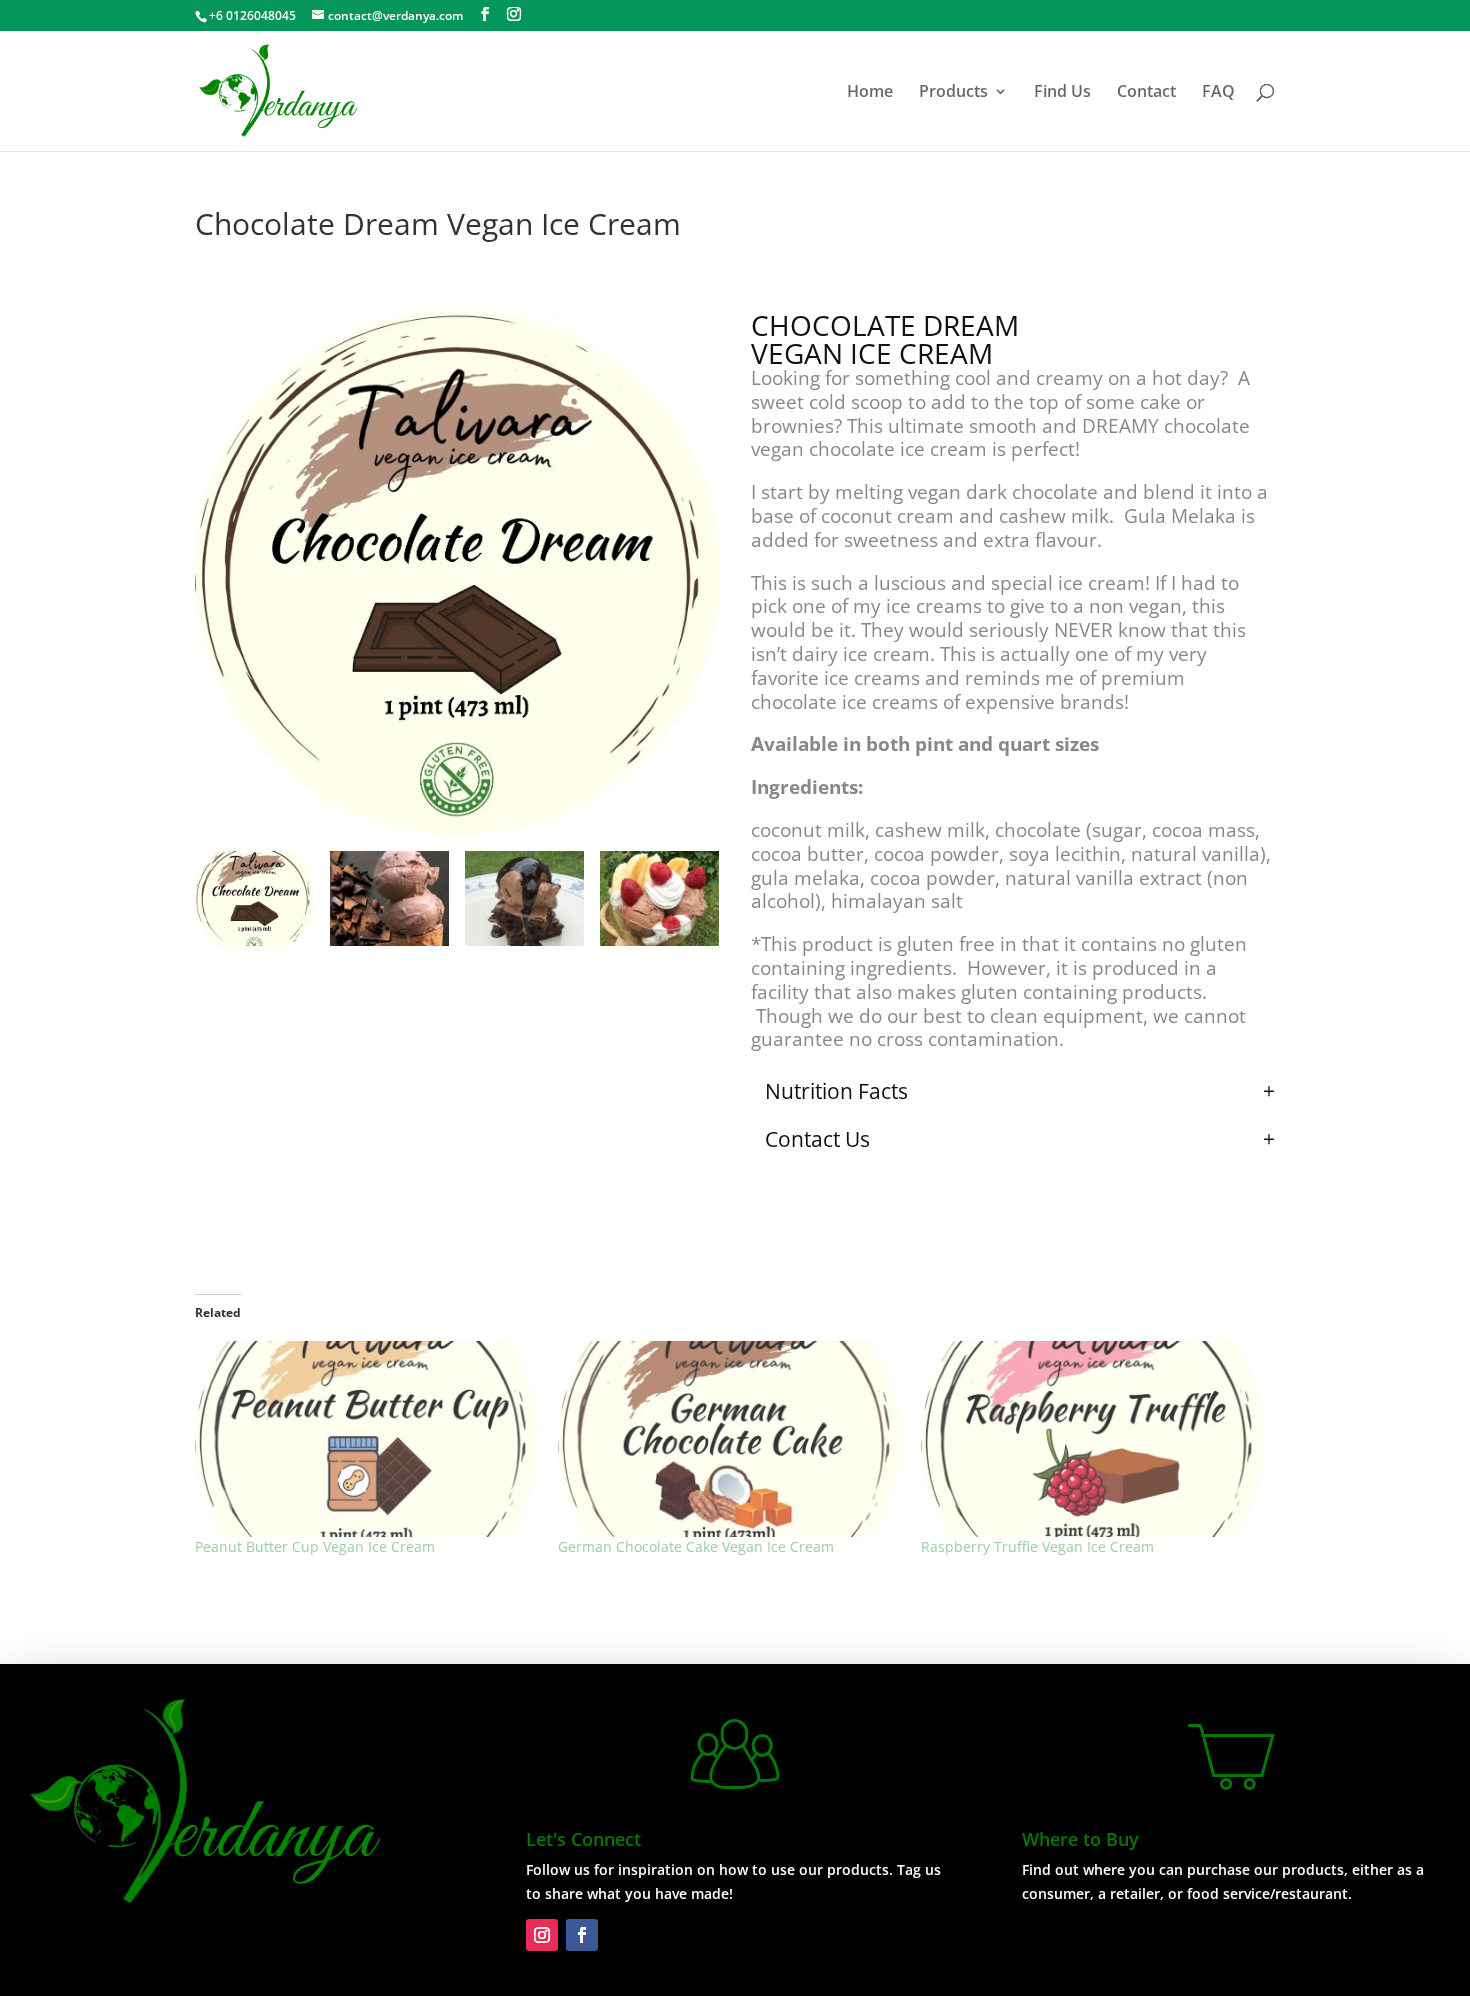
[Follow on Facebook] (582, 1935)
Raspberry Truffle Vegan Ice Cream (1037, 1546)
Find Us (1062, 93)
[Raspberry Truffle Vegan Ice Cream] (1092, 1439)
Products (953, 93)
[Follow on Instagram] (542, 1935)
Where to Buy (1080, 1839)
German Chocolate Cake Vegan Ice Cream (696, 1546)
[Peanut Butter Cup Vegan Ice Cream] (366, 1439)
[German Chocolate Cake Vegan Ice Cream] (729, 1439)
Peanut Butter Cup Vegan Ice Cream (315, 1546)
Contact (1146, 93)
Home (870, 93)
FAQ (1218, 93)
